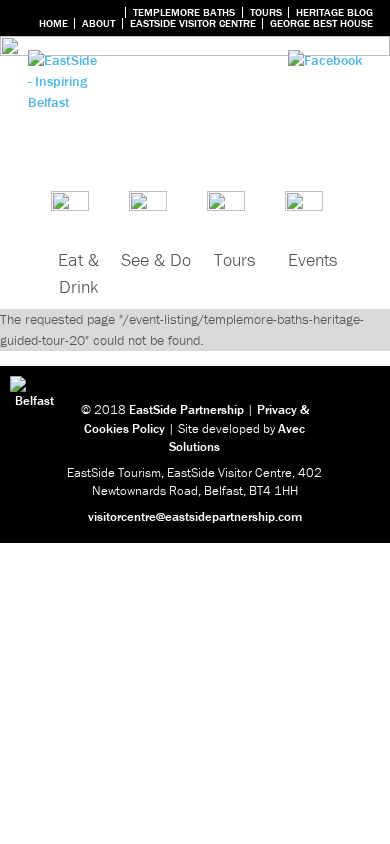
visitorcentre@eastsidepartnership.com (195, 516)
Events (312, 259)
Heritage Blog (334, 12)
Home (53, 23)
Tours (266, 12)
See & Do (156, 259)
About (98, 23)
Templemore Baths (184, 12)
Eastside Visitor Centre (193, 23)
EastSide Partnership (186, 409)
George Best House (321, 23)
